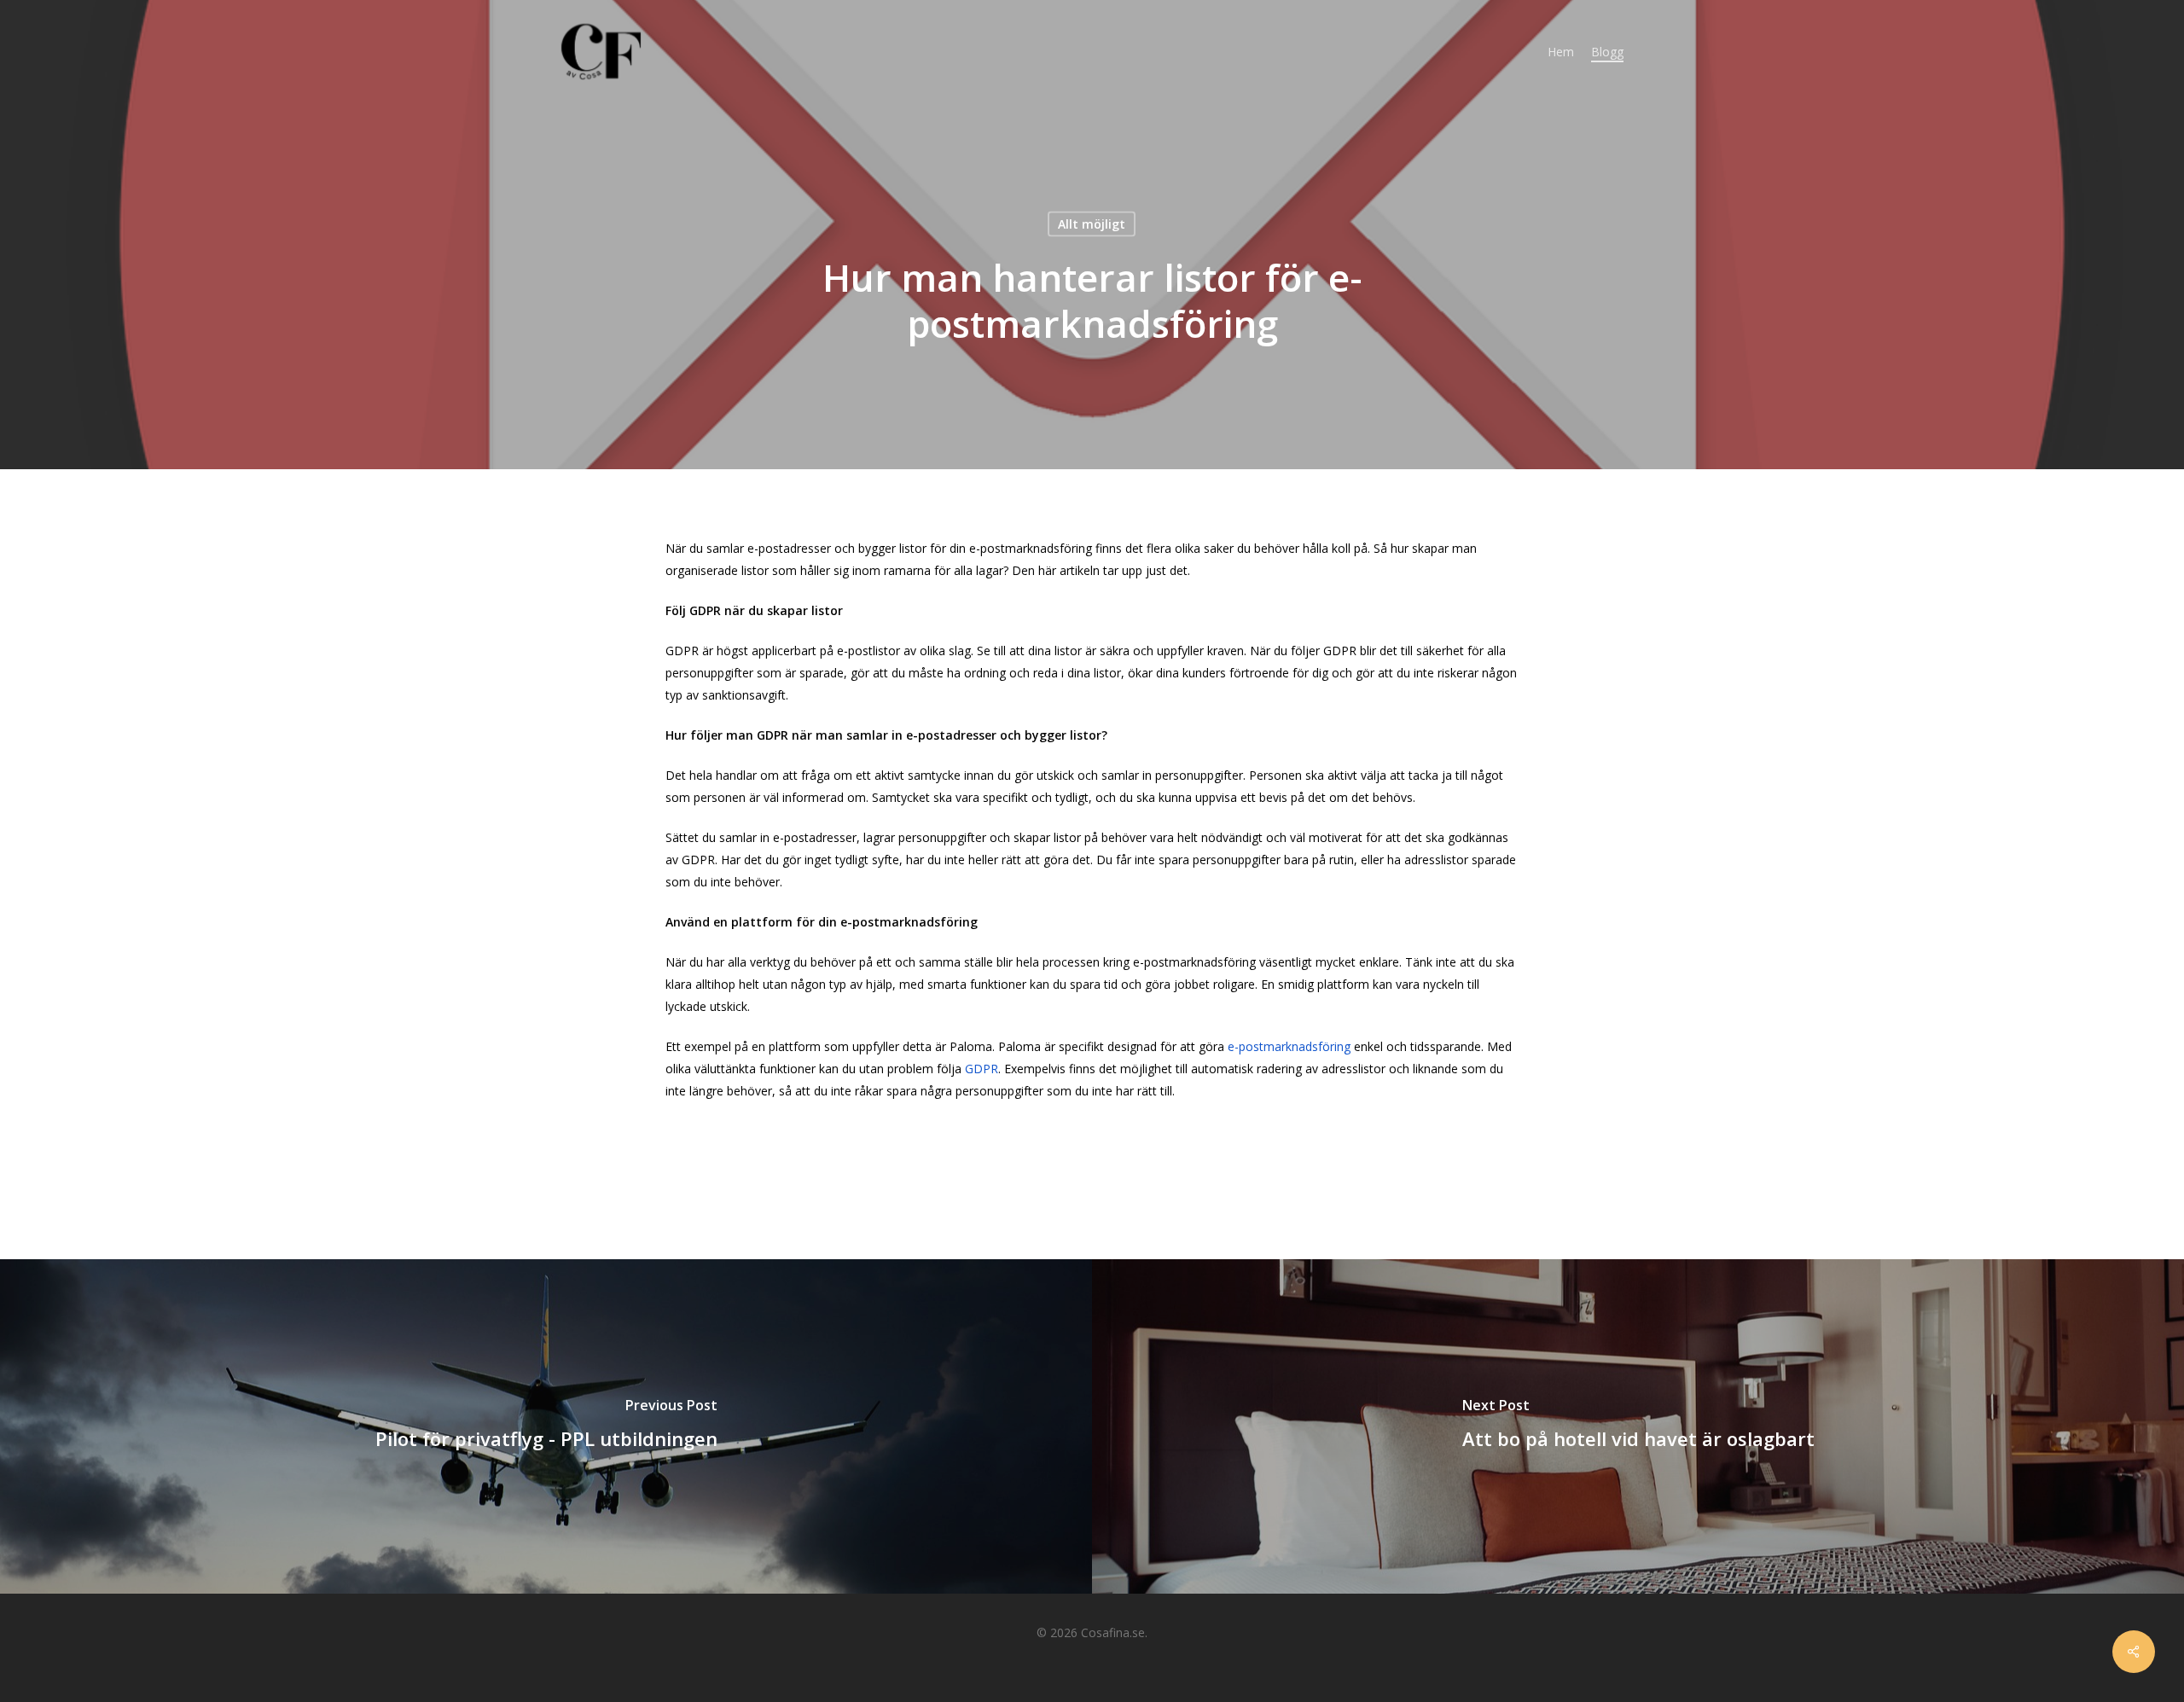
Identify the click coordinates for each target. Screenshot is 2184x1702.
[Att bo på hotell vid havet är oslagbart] (1638, 1426)
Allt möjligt (1092, 224)
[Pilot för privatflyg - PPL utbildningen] (546, 1426)
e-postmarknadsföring (1291, 1046)
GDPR (982, 1069)
